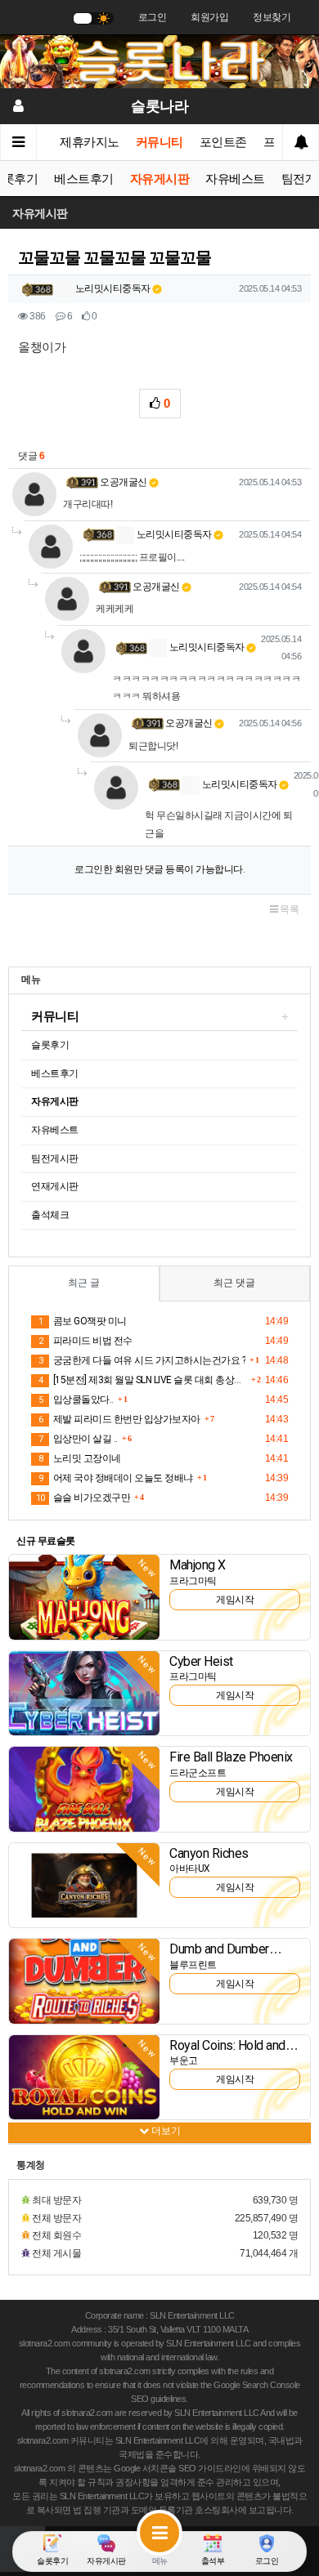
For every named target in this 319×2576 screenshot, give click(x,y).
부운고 (184, 2060)
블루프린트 (193, 1965)
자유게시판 (160, 179)
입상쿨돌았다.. (76, 1400)
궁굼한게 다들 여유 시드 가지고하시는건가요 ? (142, 1360)
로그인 (153, 17)
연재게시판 (55, 1186)
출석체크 (50, 1215)
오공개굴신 (124, 482)
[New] (84, 1596)
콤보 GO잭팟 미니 (83, 1321)
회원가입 (209, 17)
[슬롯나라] (159, 61)
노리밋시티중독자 (112, 288)
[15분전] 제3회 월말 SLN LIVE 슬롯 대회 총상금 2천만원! (143, 1380)
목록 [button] (289, 909)
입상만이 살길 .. (78, 1439)
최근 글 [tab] (84, 1283)
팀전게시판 (55, 1159)
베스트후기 (84, 179)
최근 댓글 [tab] (234, 1283)
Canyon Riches (209, 1853)
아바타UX (190, 1868)
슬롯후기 (50, 1045)
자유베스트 (235, 179)
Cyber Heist (201, 1661)
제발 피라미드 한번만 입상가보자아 (119, 1419)
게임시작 (235, 1600)
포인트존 (223, 142)
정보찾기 (272, 17)
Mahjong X (198, 1565)
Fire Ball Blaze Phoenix (231, 1757)
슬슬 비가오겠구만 (83, 1498)
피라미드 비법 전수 (85, 1341)
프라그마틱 (193, 1581)
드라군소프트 (198, 1773)
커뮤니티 (159, 142)
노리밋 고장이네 (80, 1458)
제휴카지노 (90, 142)
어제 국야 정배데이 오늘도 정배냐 (116, 1478)
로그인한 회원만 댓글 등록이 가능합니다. (159, 869)
